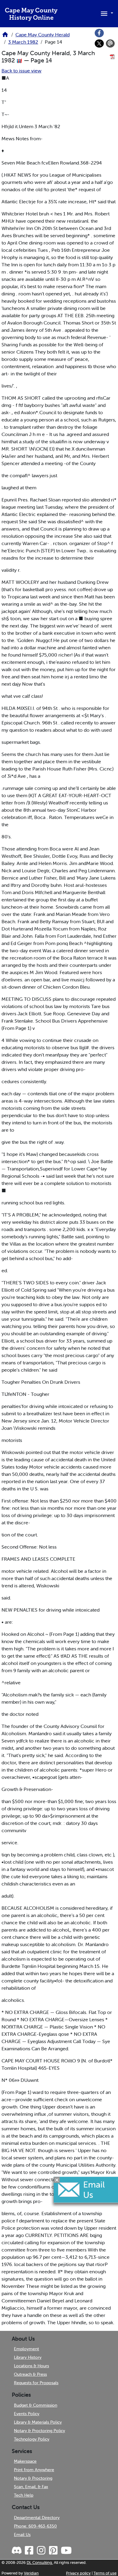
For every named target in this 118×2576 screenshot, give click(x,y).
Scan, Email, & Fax (31, 2487)
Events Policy (27, 2414)
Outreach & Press (30, 2374)
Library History (28, 2357)
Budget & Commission (36, 2405)
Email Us (22, 2534)
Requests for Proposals (36, 2383)
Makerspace (25, 2461)
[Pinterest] (53, 2551)
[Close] (57, 2180)
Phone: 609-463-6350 (35, 2526)
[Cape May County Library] (5, 36)
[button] (106, 13)
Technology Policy (32, 2439)
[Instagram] (41, 2551)
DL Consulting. (40, 2563)
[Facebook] (99, 33)
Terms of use (105, 2573)
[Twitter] (99, 44)
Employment (26, 2349)
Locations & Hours (31, 2366)
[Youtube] (66, 2551)
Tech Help (24, 2495)
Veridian (31, 2573)
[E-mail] (110, 44)
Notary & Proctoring (33, 2478)
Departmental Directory (37, 2518)
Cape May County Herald (43, 35)
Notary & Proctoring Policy (39, 2431)
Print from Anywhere (34, 2470)
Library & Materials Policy (38, 2422)
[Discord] (17, 2551)
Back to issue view (21, 71)
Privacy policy (78, 2573)
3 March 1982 (23, 42)
